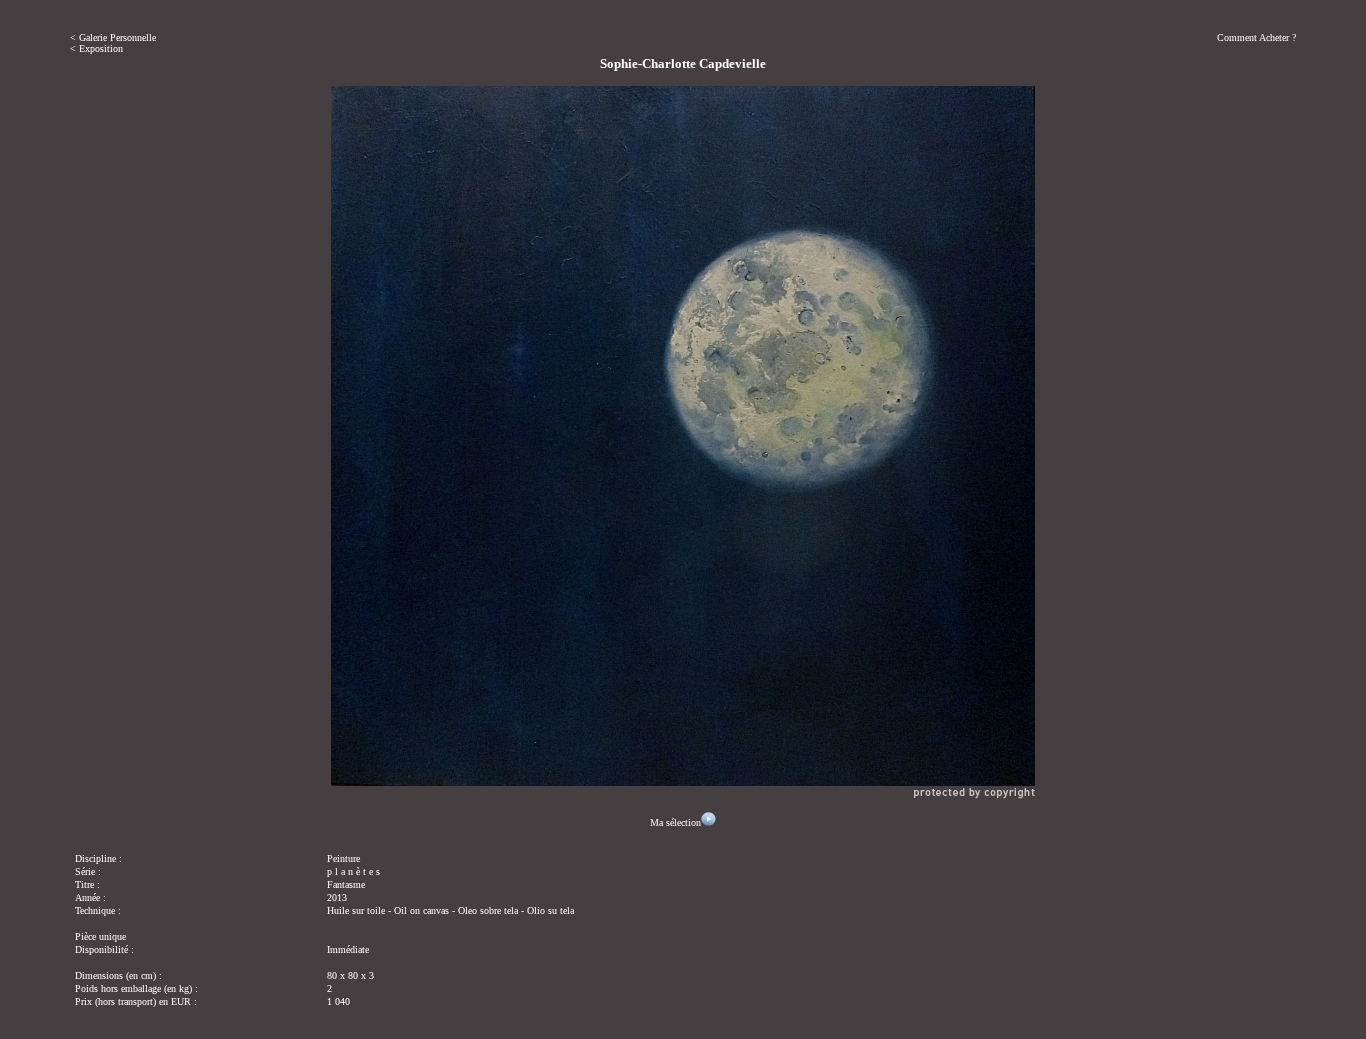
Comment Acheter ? (1256, 37)
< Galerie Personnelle (113, 37)
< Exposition (96, 48)
